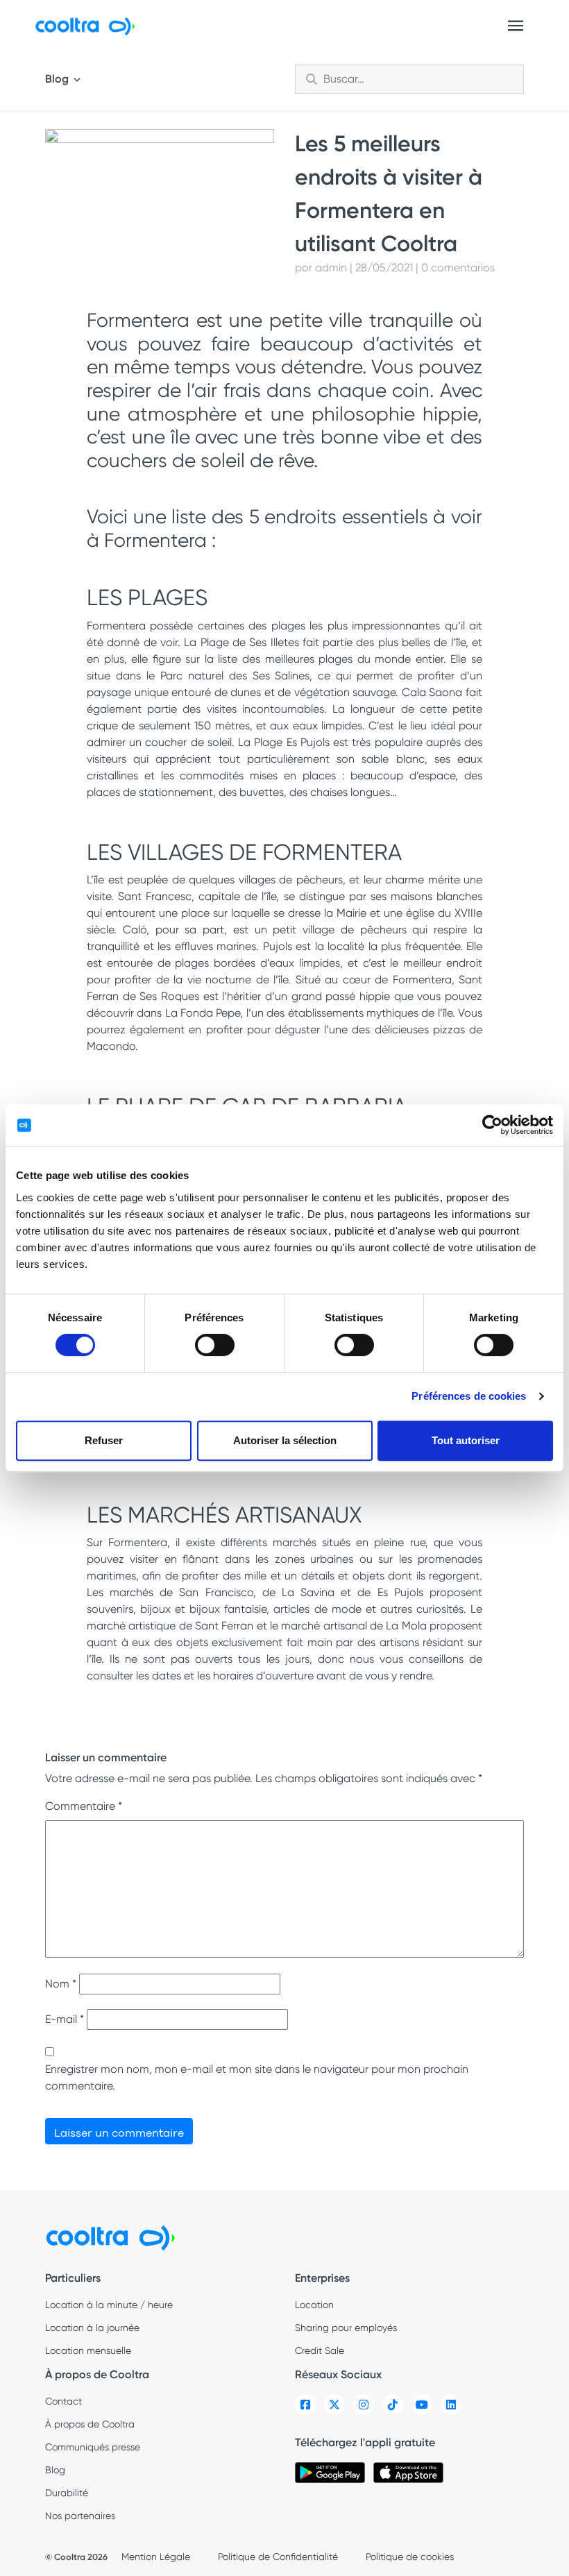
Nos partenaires (80, 2516)
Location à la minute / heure (109, 2305)
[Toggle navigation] (516, 26)
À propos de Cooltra (90, 2424)
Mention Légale (156, 2557)
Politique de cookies (410, 2557)
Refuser (104, 1440)
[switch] (215, 1345)
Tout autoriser (466, 1440)
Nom (61, 1984)
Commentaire (84, 1806)
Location (314, 2305)
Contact (63, 2401)
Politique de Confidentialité (278, 2557)
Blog (58, 79)
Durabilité (67, 2493)
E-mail (65, 2019)
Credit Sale (320, 2350)
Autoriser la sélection (285, 1440)
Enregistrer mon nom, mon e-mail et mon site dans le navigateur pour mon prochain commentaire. (257, 2077)
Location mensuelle (88, 2350)
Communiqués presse (93, 2447)
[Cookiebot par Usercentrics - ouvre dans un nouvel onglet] (492, 1125)
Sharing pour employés (346, 2328)
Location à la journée (92, 2328)
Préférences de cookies (469, 1396)
